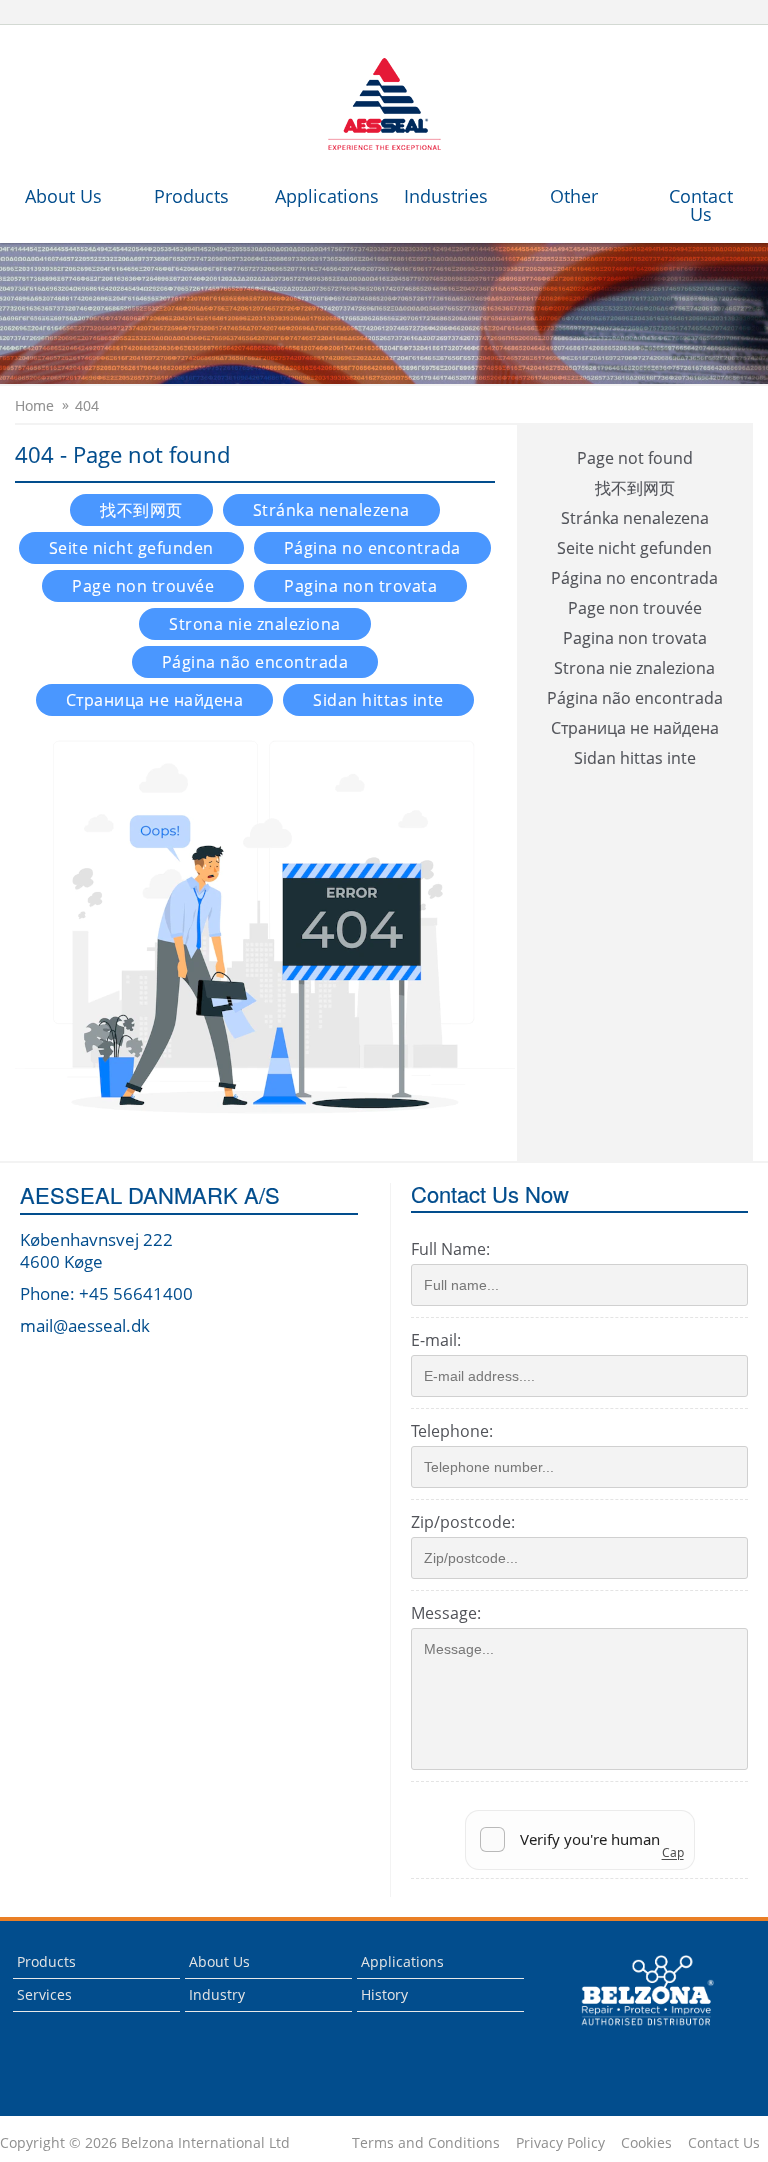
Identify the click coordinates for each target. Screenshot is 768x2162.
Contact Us (701, 205)
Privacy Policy (560, 2143)
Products (191, 196)
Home (34, 406)
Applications (327, 196)
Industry (217, 1994)
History (384, 1994)
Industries (446, 196)
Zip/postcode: (463, 1522)
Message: (446, 1613)
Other (574, 196)
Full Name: (450, 1249)
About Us (63, 196)
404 (87, 406)
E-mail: (436, 1340)
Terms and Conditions (426, 2143)
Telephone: (452, 1431)
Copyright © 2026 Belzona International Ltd (145, 2143)
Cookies (646, 2143)
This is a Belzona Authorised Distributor (633, 2030)
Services (44, 1994)
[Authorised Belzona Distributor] (384, 105)
